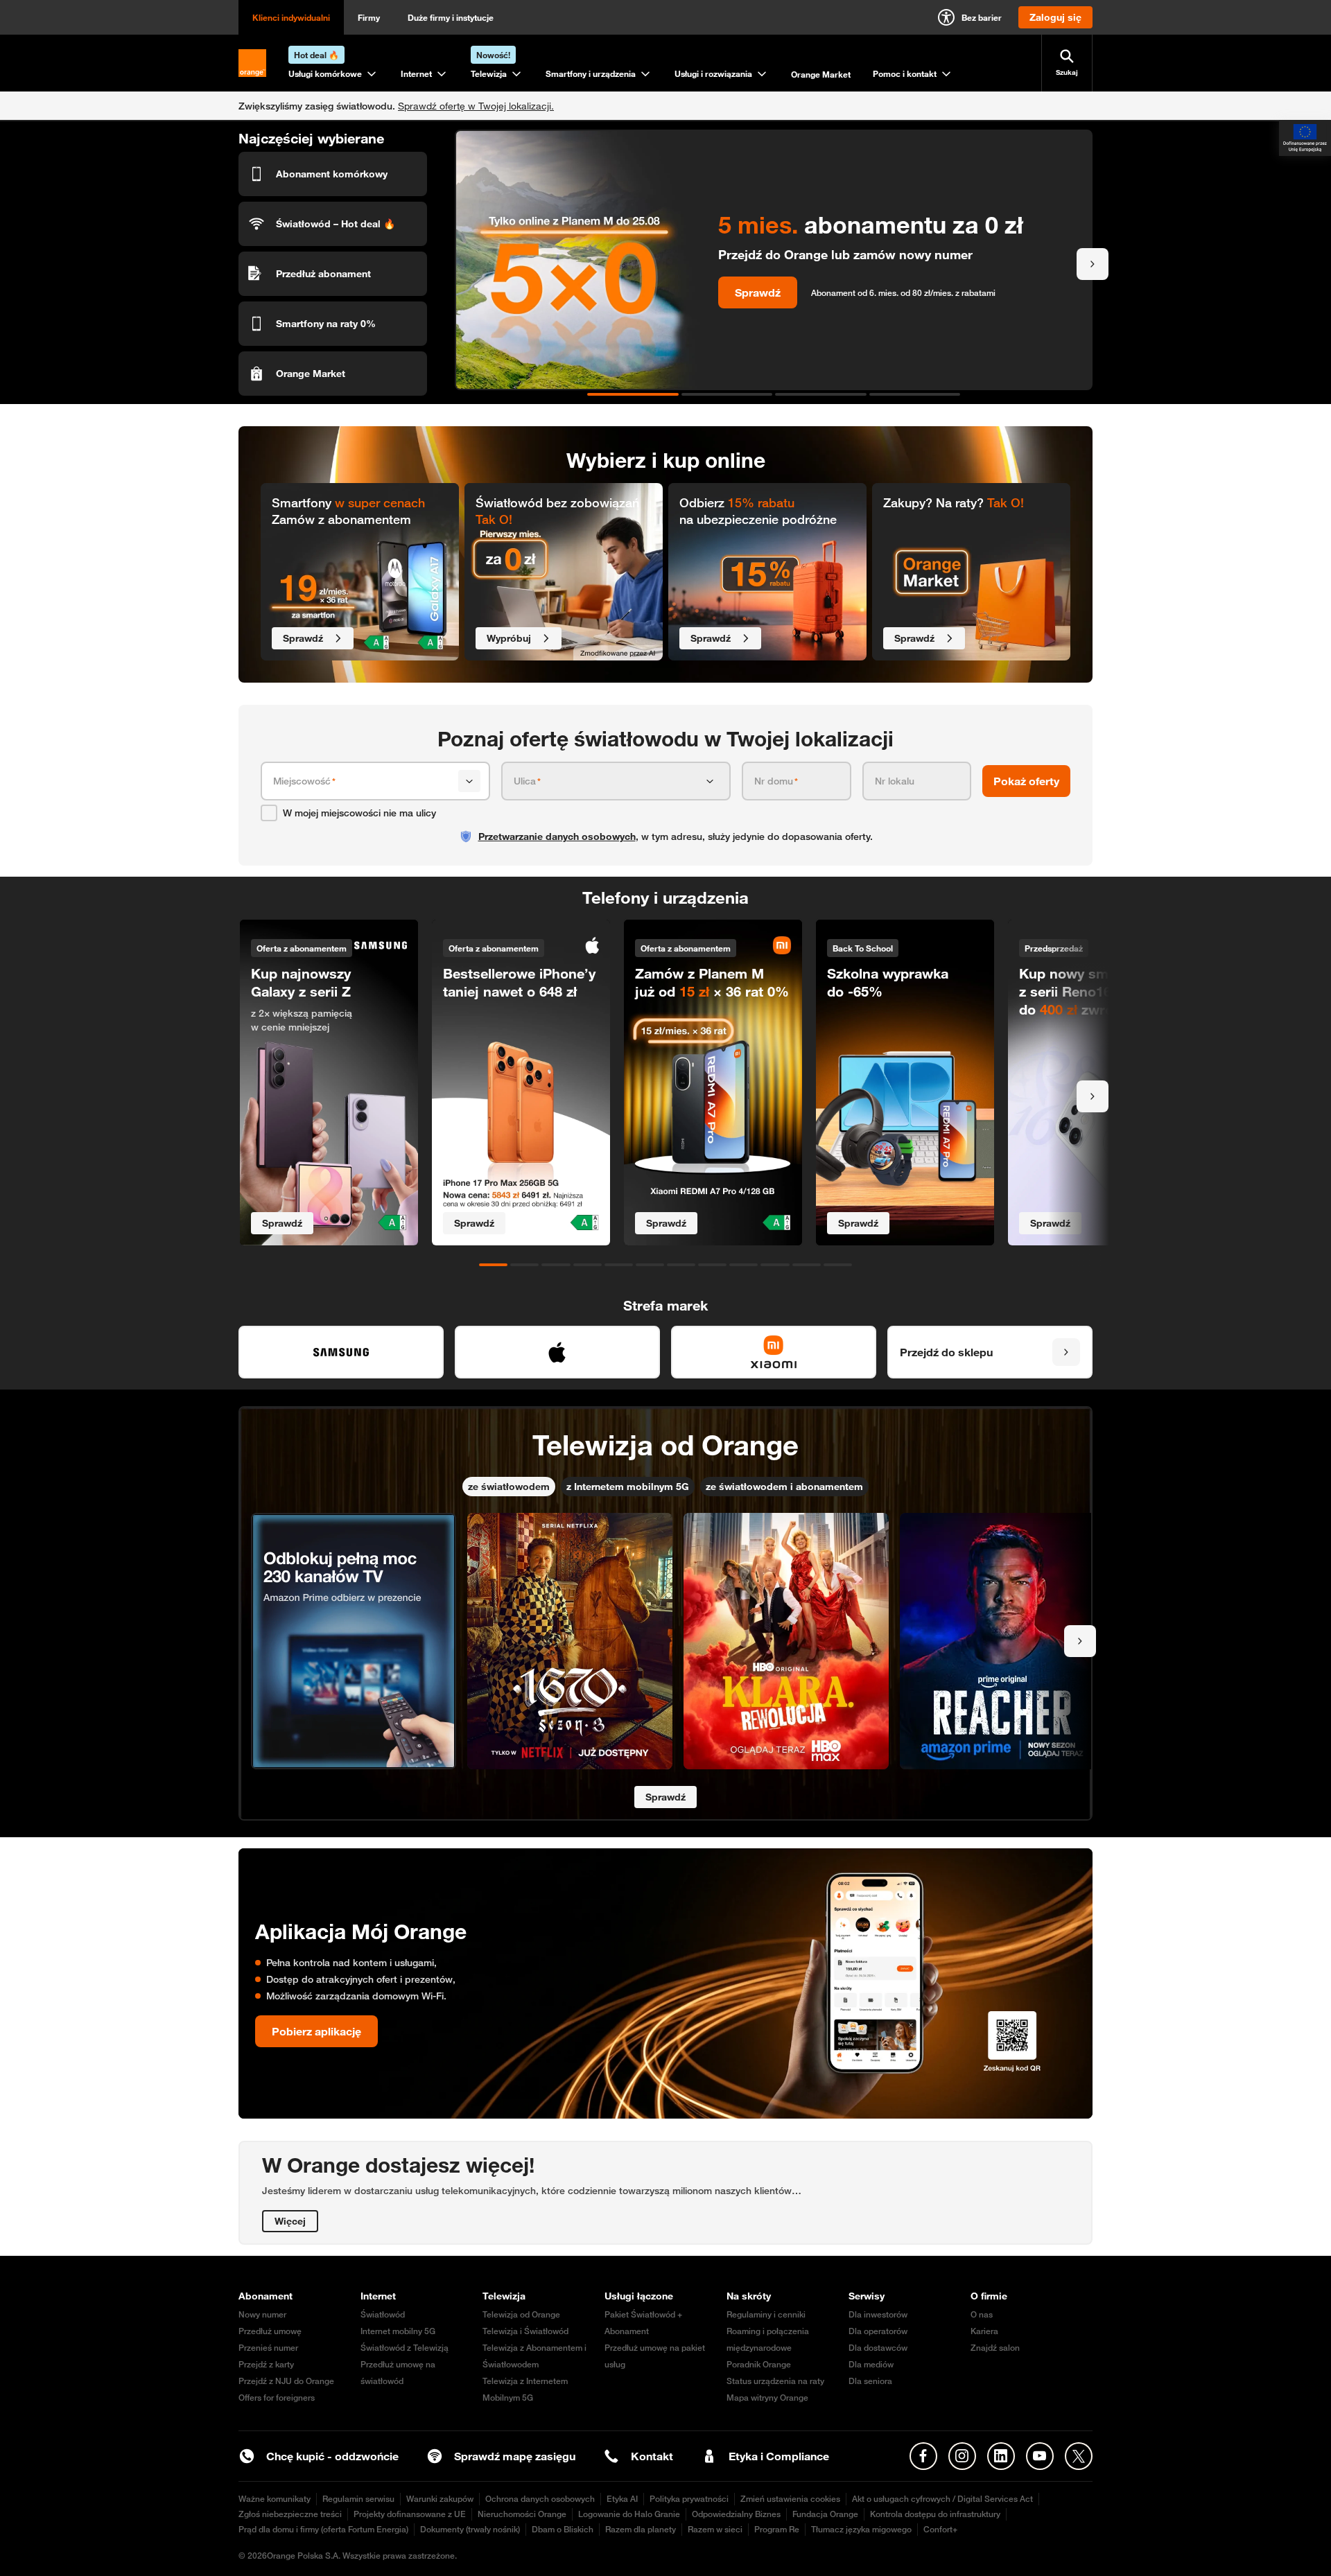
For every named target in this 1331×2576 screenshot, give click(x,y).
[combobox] (363, 781)
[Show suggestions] (469, 781)
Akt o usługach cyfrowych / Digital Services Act (942, 2499)
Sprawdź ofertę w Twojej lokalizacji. (476, 106)
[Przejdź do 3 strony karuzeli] (821, 394)
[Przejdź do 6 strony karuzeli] (650, 1265)
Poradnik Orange (759, 2364)
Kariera (984, 2331)
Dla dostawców (878, 2348)
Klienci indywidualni (291, 17)
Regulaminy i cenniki (766, 2314)
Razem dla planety (641, 2529)
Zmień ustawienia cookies (790, 2499)
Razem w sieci (715, 2529)
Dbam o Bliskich (563, 2529)
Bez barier (982, 17)
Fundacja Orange (825, 2514)
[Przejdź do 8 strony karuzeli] (712, 1265)
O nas (982, 2314)
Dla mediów (871, 2364)
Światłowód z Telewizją (404, 2348)
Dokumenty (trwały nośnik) (470, 2529)
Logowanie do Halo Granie (629, 2514)
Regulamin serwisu (358, 2499)
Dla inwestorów (878, 2314)
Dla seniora (870, 2381)
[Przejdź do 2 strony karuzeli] (727, 394)
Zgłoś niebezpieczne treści (290, 2514)
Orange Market (821, 74)
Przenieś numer (268, 2348)
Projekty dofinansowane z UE (410, 2514)
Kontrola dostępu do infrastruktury (935, 2514)
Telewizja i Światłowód (525, 2331)
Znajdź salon (995, 2348)
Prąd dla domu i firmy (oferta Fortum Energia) (323, 2529)
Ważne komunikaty (275, 2499)
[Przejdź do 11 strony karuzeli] (807, 1265)
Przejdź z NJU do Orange (286, 2381)
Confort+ (940, 2529)
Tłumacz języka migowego (861, 2529)
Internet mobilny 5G (398, 2331)
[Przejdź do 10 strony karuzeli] (775, 1265)
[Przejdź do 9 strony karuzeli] (743, 1265)
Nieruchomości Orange (522, 2514)
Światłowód (383, 2314)
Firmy (369, 17)
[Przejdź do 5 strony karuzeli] (619, 1265)
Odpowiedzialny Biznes (736, 2514)
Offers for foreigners (277, 2398)
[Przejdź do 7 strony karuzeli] (681, 1265)
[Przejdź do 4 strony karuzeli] (915, 394)
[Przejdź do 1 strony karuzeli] (633, 394)
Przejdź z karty (266, 2364)
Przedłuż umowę (270, 2331)
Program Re (777, 2529)
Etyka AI (622, 2499)
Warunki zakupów (440, 2499)
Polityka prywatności (689, 2499)
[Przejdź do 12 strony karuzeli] (838, 1265)
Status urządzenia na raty (775, 2381)
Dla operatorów (878, 2331)
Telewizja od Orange (521, 2314)
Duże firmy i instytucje (451, 17)
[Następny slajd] (1093, 264)
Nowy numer (262, 2314)
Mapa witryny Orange (767, 2398)
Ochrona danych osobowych (540, 2499)
